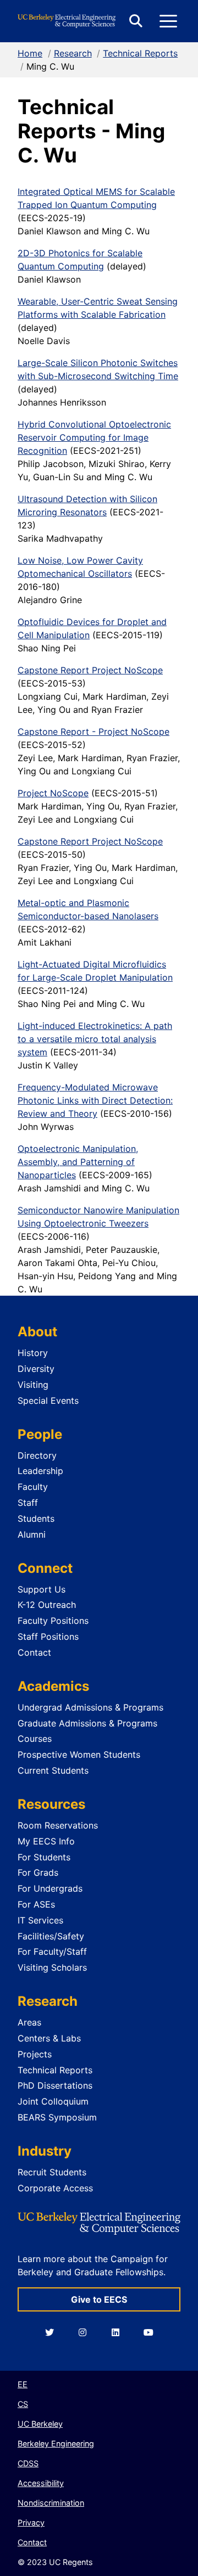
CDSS (28, 2463)
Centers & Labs (49, 2038)
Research (73, 53)
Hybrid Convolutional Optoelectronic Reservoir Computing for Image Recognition (94, 437)
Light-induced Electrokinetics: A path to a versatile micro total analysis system (95, 1039)
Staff (28, 1503)
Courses (35, 1739)
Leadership (40, 1471)
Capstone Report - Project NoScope (94, 732)
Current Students (53, 1770)
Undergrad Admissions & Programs (90, 1707)
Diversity (36, 1369)
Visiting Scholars (52, 1967)
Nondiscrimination (51, 2503)
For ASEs (36, 1904)
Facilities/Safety (51, 1936)
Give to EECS (99, 2299)
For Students (44, 1857)
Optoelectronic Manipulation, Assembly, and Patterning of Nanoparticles (78, 1162)
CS (23, 2404)
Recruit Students (52, 2172)
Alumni (32, 1534)
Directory (37, 1455)
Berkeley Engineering (56, 2443)
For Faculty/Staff (52, 1951)
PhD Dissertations (55, 2085)
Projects (35, 2054)
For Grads (38, 1872)
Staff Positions (48, 1636)
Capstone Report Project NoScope (90, 670)
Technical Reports (140, 53)
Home (30, 53)
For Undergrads (50, 1888)
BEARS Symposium (57, 2117)
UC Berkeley (40, 2424)
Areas (29, 2022)
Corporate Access (55, 2188)
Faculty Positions (53, 1621)
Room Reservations (58, 1825)
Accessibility (41, 2483)
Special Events (48, 1401)
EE (23, 2384)
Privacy (31, 2522)
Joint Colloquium (53, 2101)
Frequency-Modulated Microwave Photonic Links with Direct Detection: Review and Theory (95, 1100)
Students (36, 1518)
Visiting (33, 1385)
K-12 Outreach (47, 1605)
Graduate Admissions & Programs (87, 1723)
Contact (34, 1652)
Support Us (42, 1589)
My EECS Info (46, 1841)
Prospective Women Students (79, 1754)
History (33, 1353)
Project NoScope (53, 793)
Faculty (33, 1487)
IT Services (40, 1920)
